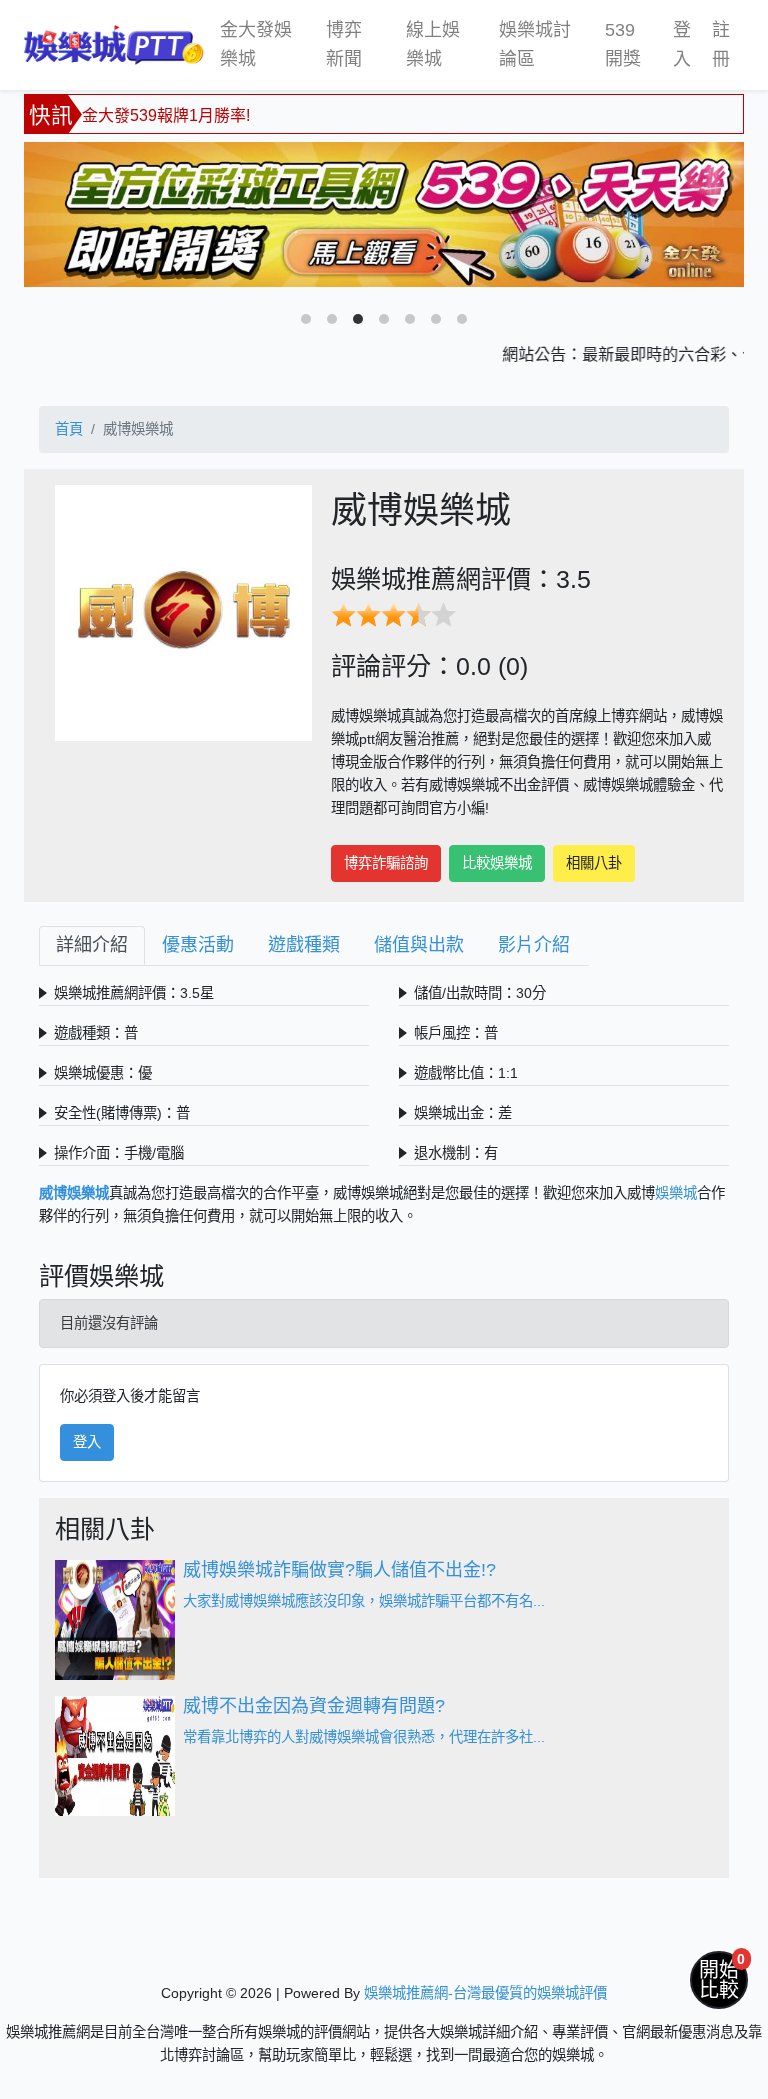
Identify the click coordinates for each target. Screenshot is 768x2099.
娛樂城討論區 (535, 44)
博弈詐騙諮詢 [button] (386, 863)
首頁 (69, 429)
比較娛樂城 (497, 863)
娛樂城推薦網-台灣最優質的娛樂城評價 (485, 1993)
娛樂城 (676, 1193)
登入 (682, 44)
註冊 (721, 44)
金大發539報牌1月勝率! (166, 110)
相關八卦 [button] (594, 863)
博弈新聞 (344, 44)
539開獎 (623, 44)
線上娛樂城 (433, 44)
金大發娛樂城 (256, 44)
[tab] (92, 946)
